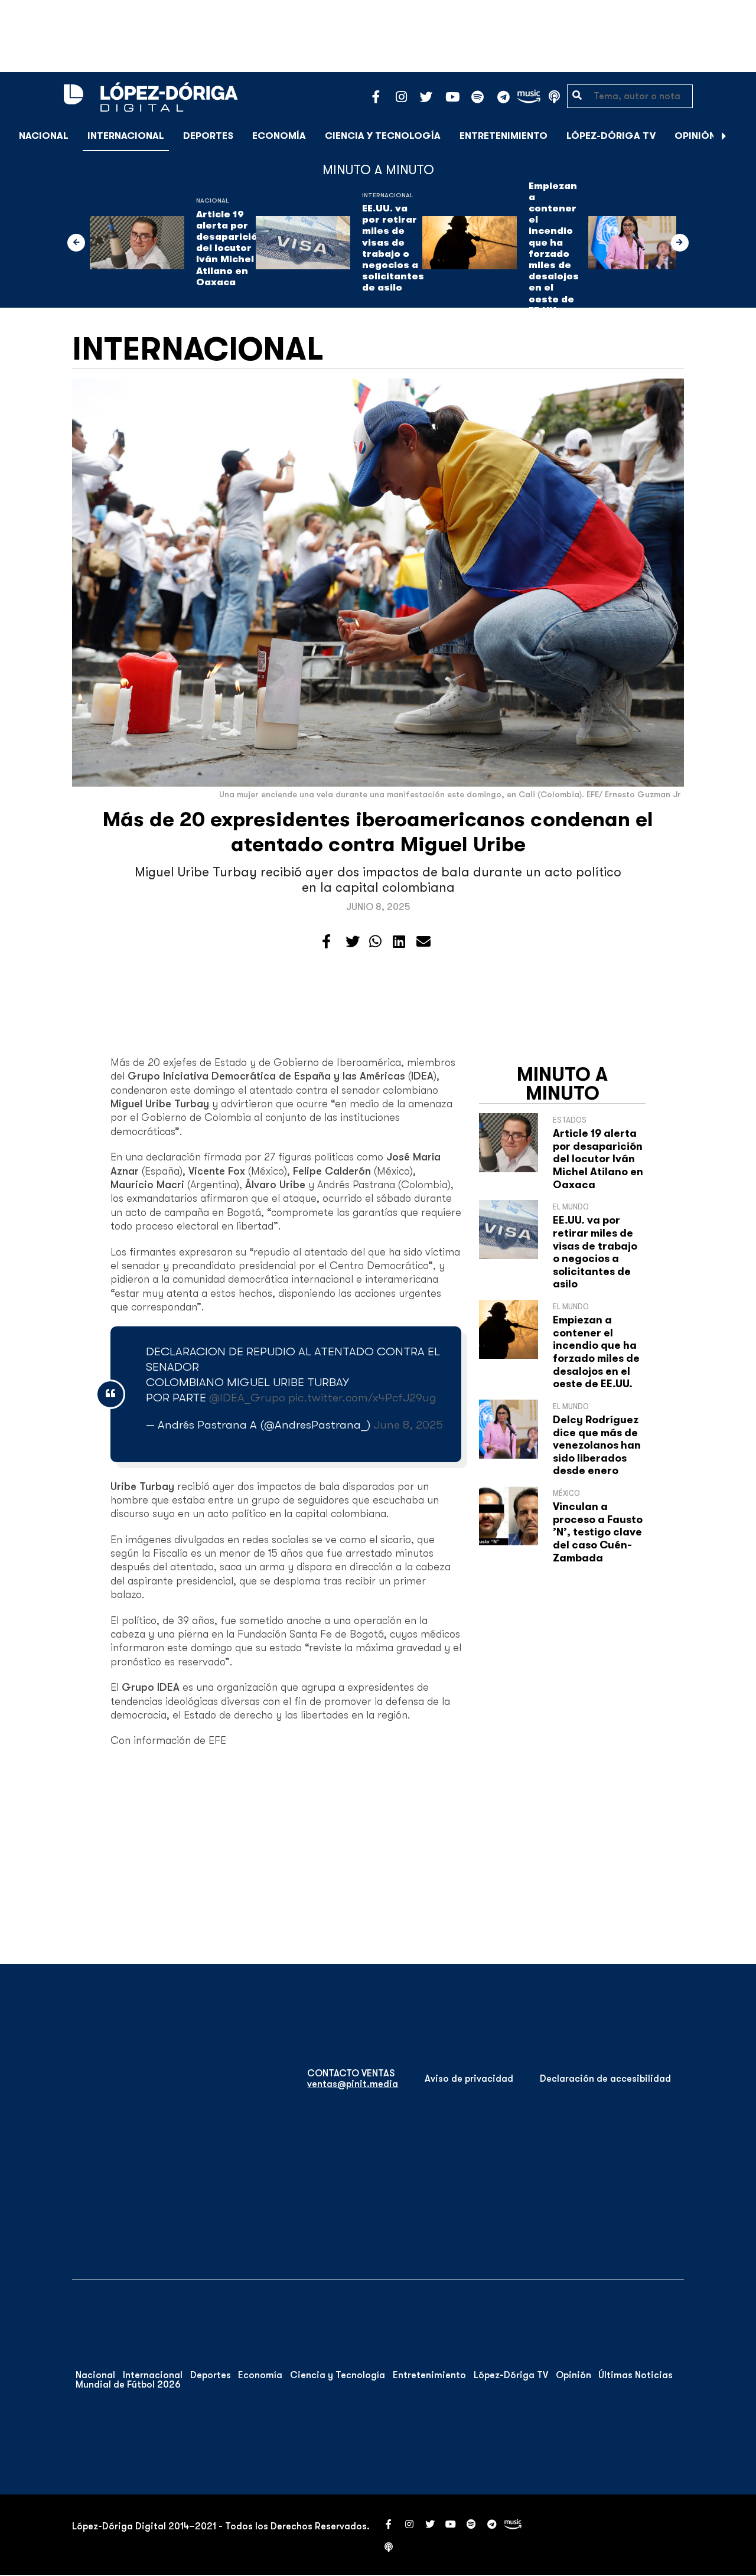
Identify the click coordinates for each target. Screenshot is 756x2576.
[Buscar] (741, 136)
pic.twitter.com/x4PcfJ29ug (362, 1398)
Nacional (44, 136)
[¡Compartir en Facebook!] (326, 942)
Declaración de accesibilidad (605, 2079)
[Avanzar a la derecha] (724, 136)
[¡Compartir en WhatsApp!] (375, 942)
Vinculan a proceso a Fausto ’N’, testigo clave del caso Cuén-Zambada (598, 1532)
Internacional (126, 136)
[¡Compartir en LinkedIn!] (399, 942)
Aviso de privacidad (469, 2079)
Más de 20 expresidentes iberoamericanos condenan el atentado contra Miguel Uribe (378, 832)
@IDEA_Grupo (247, 1398)
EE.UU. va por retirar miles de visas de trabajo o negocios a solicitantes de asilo (393, 248)
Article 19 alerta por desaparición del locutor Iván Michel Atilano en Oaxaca (230, 248)
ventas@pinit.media (353, 2084)
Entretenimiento (504, 136)
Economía (279, 136)
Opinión (695, 136)
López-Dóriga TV (611, 136)
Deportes (208, 136)
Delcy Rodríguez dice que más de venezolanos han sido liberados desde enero (597, 1445)
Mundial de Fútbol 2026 (128, 2385)
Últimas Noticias (636, 2375)
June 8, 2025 (408, 1425)
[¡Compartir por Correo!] (423, 942)
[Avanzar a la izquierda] (76, 243)
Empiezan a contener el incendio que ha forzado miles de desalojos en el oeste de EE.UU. (554, 248)
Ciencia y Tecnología (383, 136)
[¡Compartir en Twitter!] (353, 942)
